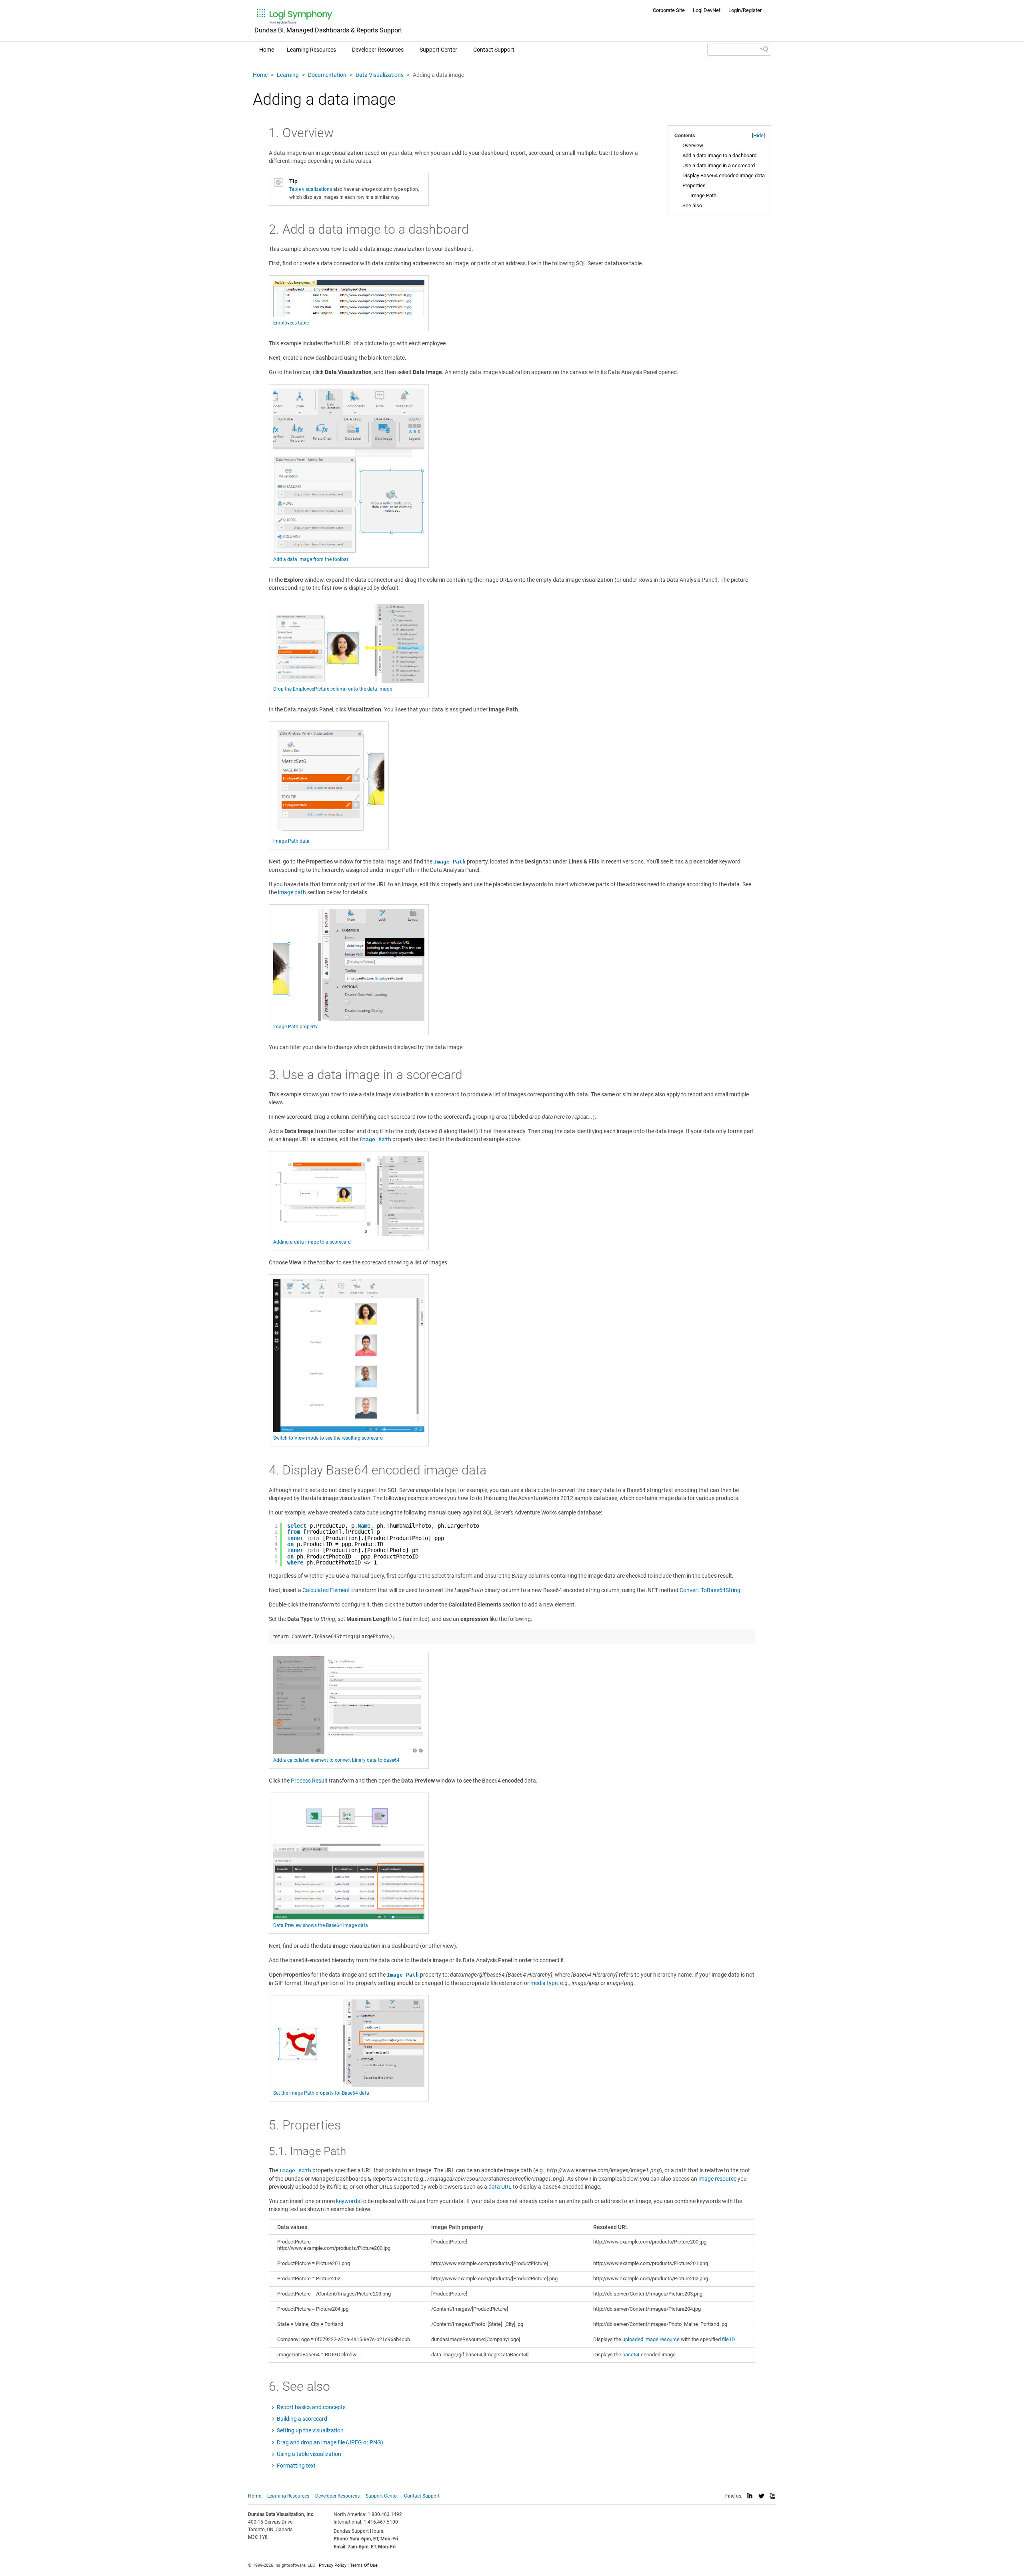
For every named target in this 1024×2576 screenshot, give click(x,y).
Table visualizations (311, 189)
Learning (288, 75)
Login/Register (745, 10)
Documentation (327, 75)
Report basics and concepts (311, 2407)
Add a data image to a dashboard (719, 155)
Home (267, 50)
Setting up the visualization (310, 2430)
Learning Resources (311, 50)
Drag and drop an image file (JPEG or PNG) (330, 2442)
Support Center (438, 50)
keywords (348, 2201)
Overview (693, 145)
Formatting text (296, 2466)
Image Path (703, 195)
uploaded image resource (651, 2339)
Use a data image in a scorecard (719, 165)
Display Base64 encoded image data (724, 175)
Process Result (309, 1781)
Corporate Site (669, 10)
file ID (729, 2339)
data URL (500, 2187)
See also (692, 205)
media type (544, 1983)
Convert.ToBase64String (710, 1590)
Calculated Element (326, 1590)
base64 (631, 2355)
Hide (758, 135)
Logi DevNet (707, 10)
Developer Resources (378, 50)
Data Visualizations (380, 75)
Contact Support (494, 50)
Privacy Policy (333, 2565)
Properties (694, 185)
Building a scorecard (302, 2419)
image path (292, 892)
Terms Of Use (364, 2565)
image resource (717, 2179)
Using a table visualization (309, 2454)
